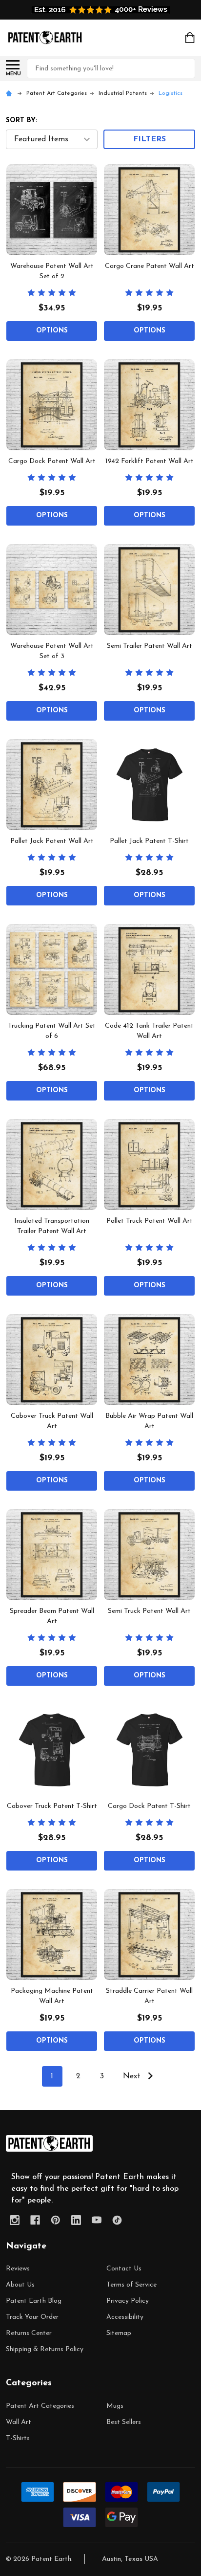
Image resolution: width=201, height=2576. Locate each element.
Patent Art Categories (40, 2406)
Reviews (18, 2269)
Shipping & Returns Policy (45, 2349)
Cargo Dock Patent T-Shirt (149, 1806)
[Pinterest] (56, 2220)
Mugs (115, 2406)
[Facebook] (35, 2220)
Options (52, 331)
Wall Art (19, 2422)
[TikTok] (117, 2220)
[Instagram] (15, 2220)
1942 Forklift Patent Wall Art (150, 461)
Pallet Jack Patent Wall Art (52, 841)
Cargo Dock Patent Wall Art (52, 461)
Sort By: (21, 121)
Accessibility (125, 2317)
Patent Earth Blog (34, 2301)
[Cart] (191, 38)
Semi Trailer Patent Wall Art (150, 646)
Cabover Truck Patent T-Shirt (52, 1806)
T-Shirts (18, 2438)
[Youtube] (97, 2220)
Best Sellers (124, 2422)
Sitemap (119, 2333)
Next (133, 2076)
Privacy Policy (128, 2301)
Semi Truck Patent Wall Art (149, 1611)
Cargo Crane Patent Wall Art (150, 266)
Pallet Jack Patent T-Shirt (149, 841)
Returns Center (29, 2333)
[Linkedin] (76, 2220)
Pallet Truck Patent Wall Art (150, 1221)
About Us (20, 2285)
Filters (150, 139)
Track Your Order (32, 2317)
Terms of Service (131, 2285)
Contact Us (124, 2269)
